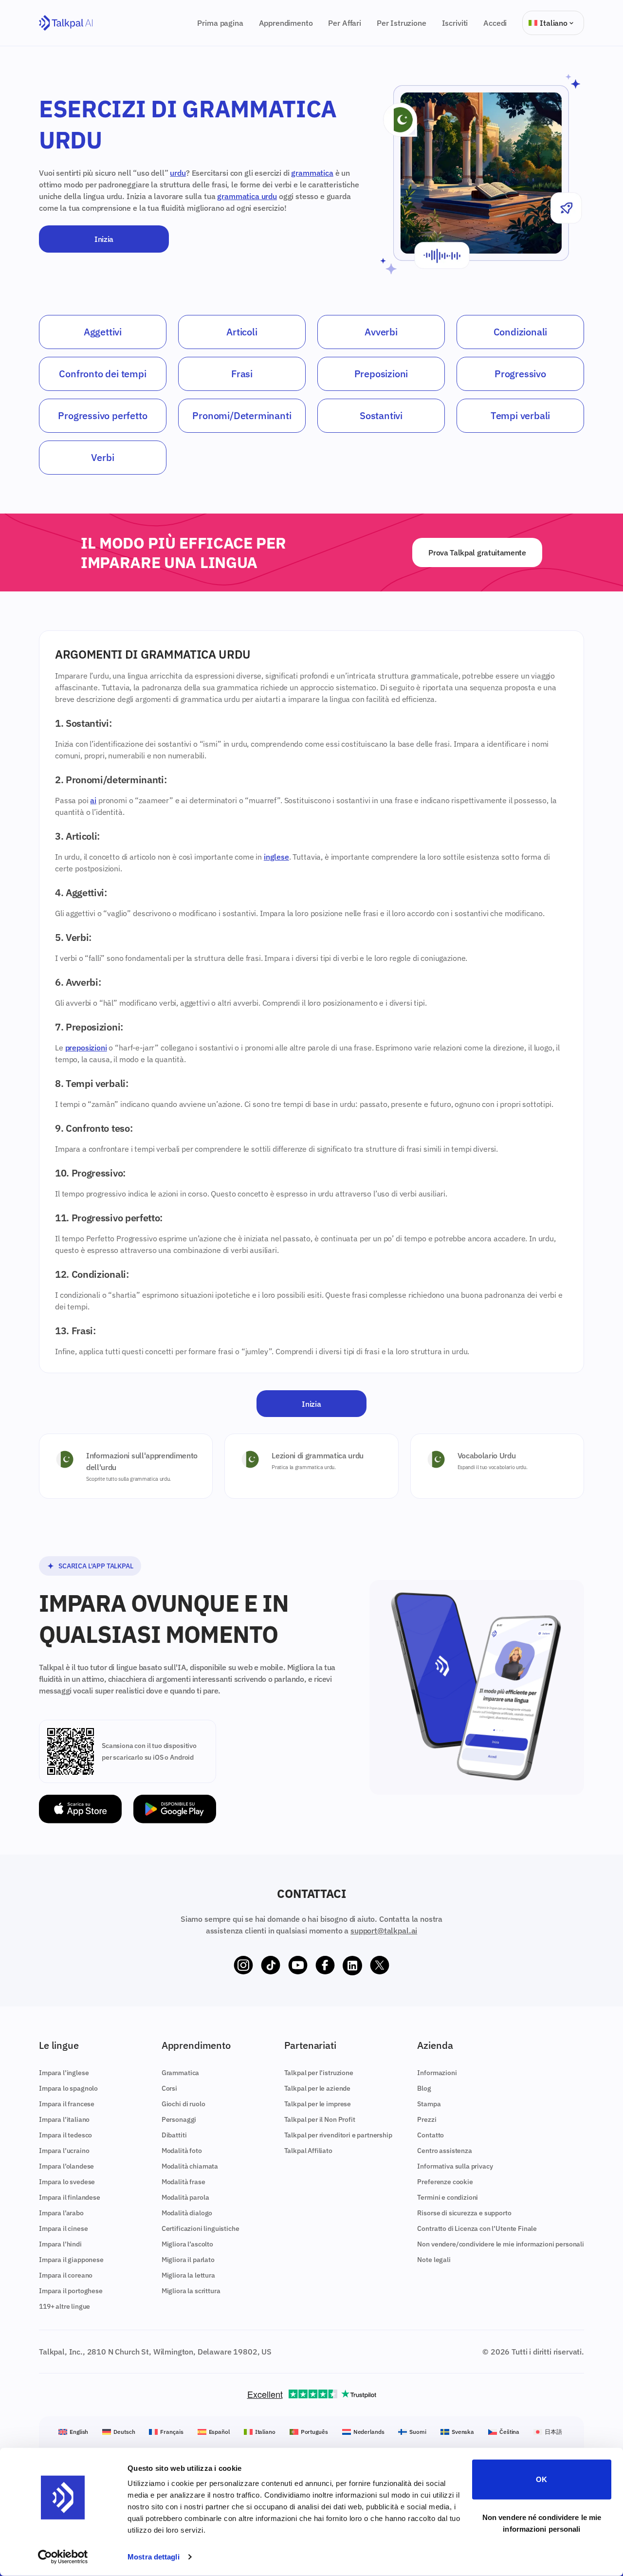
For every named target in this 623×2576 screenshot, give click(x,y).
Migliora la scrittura (191, 2291)
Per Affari (344, 23)
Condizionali (521, 332)
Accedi (495, 23)
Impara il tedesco (65, 2135)
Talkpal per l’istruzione (319, 2073)
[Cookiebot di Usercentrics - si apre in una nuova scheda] (63, 2557)
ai (93, 800)
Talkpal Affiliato (308, 2151)
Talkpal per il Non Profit (320, 2119)
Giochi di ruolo (183, 2104)
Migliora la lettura (188, 2275)
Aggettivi (103, 332)
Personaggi (179, 2119)
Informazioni (437, 2073)
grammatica (312, 173)
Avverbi (381, 332)
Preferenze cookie (445, 2182)
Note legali (434, 2260)
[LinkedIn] (352, 1966)
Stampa (429, 2104)
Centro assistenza (444, 2151)
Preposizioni (381, 374)
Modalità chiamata (190, 2166)
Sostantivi (381, 415)
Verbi (102, 457)
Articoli (242, 332)
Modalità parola (185, 2197)
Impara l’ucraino (64, 2151)
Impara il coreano (66, 2275)
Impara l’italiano (64, 2119)
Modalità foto (182, 2151)
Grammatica (180, 2073)
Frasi (242, 374)
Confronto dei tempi (102, 374)
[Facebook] (325, 1966)
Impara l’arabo (61, 2213)
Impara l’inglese (64, 2073)
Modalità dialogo (187, 2213)
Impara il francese (67, 2104)
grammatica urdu (247, 196)
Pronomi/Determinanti (242, 415)
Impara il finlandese (70, 2197)
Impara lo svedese (67, 2182)
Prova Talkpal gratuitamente (477, 552)
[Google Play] (175, 1809)
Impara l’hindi (60, 2244)
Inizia (104, 239)
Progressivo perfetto (102, 415)
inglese (276, 857)
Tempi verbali (520, 415)
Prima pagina (220, 23)
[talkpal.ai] (66, 23)
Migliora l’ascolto (187, 2244)
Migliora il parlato (188, 2260)
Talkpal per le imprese (318, 2104)
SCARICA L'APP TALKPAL (96, 1566)
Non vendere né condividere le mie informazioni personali (542, 2523)
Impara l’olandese (66, 2166)
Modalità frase (183, 2182)
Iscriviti (455, 23)
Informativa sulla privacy (455, 2166)
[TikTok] (271, 1966)
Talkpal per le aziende (317, 2088)
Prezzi (427, 2119)
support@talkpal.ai (384, 1931)
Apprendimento (286, 23)
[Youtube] (298, 1966)
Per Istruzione (402, 23)
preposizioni (86, 1048)
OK (541, 2479)
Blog (424, 2088)
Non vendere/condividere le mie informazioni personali (501, 2244)
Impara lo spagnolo (68, 2088)
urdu (178, 173)
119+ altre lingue (64, 2306)
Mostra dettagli (154, 2557)
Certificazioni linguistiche (201, 2228)
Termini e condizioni (448, 2197)
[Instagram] (243, 1966)
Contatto (431, 2135)
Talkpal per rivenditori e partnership (338, 2135)
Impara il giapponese (71, 2260)
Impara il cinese (63, 2228)
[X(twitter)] (380, 1966)
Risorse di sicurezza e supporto (464, 2213)
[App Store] (80, 1809)
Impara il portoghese (71, 2291)
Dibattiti (174, 2135)
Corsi (169, 2088)
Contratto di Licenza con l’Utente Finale (477, 2228)
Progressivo (520, 374)
